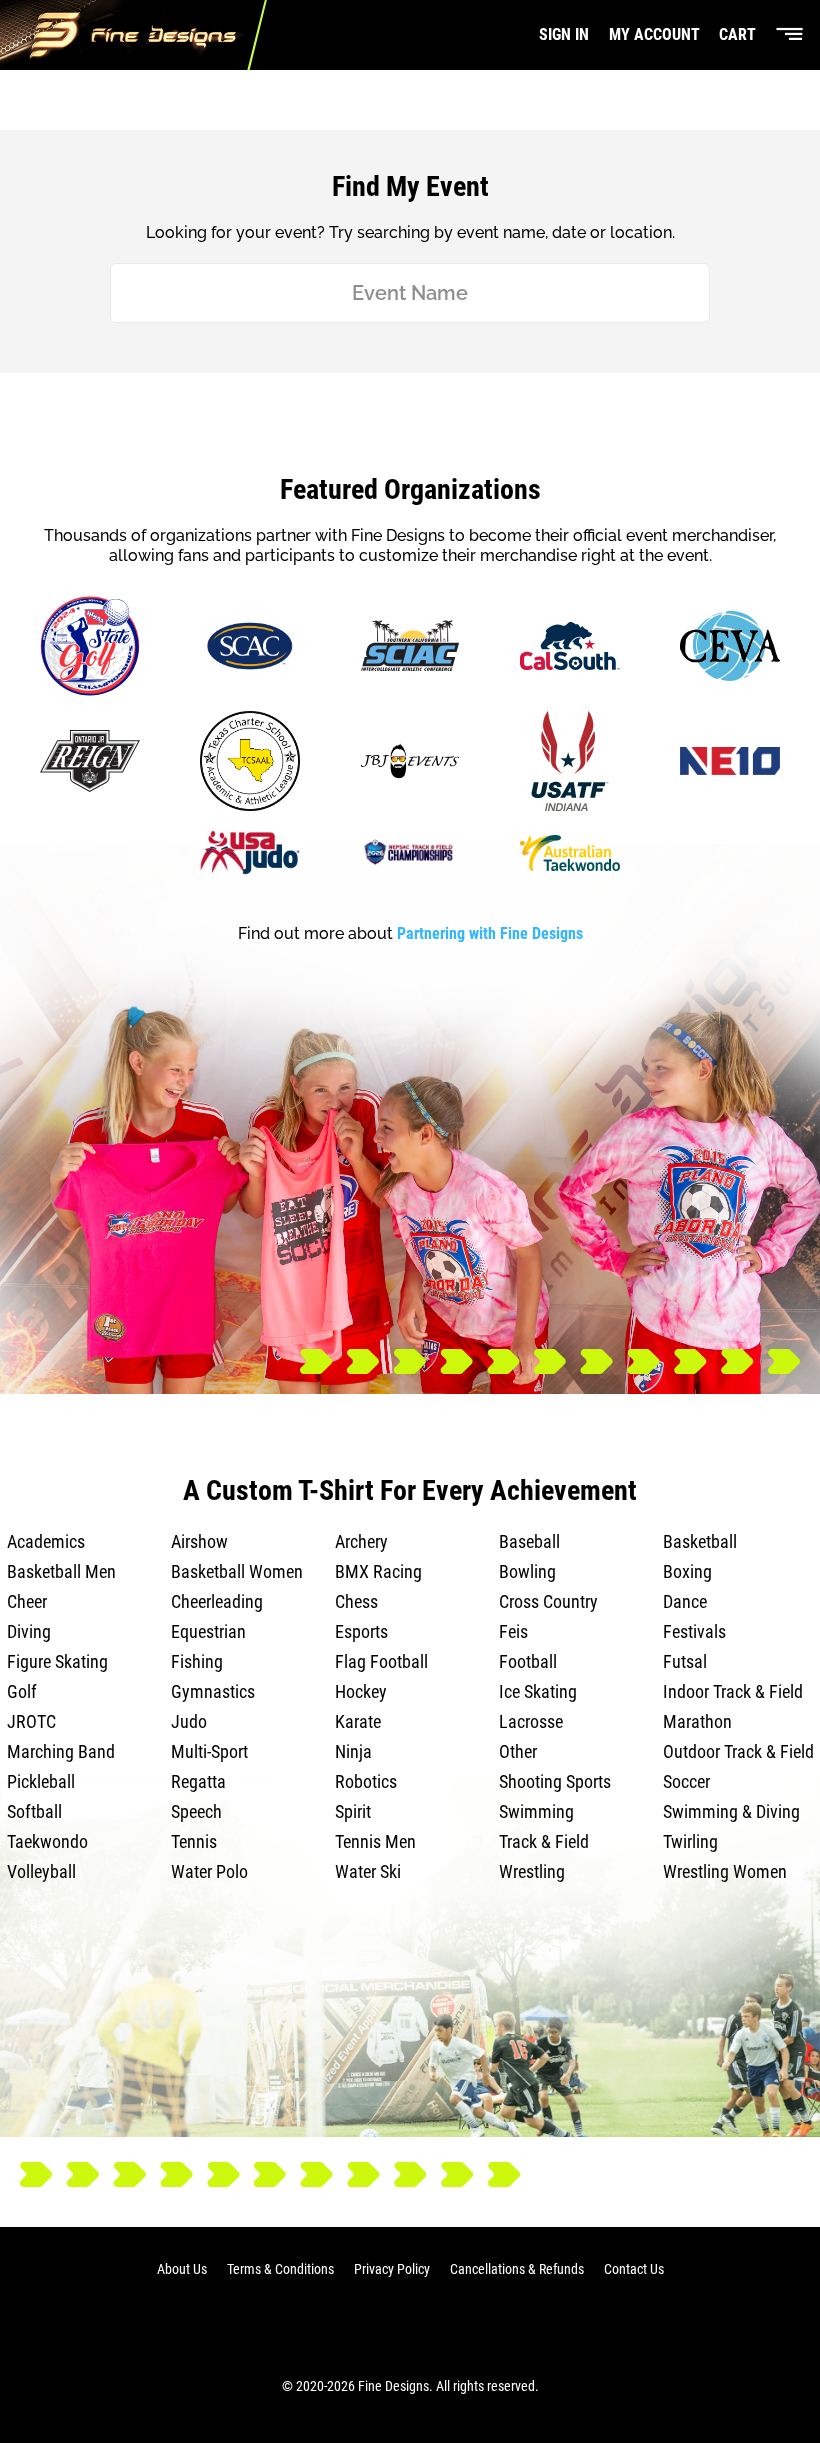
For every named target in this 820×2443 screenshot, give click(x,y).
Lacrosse (531, 1721)
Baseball (529, 1541)
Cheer (27, 1601)
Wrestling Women (725, 1871)
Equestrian (208, 1631)
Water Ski (368, 1871)
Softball (34, 1811)
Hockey (361, 1691)
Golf (22, 1691)
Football (528, 1661)
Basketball (700, 1541)
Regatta (198, 1781)
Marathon (697, 1721)
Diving (29, 1631)
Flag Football (381, 1661)
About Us (182, 2269)
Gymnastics (213, 1691)
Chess (356, 1601)
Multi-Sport (209, 1751)
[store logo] (133, 35)
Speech (196, 1811)
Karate (358, 1721)
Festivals (694, 1631)
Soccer (686, 1781)
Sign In (564, 34)
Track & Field (544, 1841)
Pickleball (41, 1781)
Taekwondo (47, 1841)
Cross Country (548, 1601)
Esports (361, 1631)
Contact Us (634, 2269)
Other (518, 1751)
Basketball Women (237, 1571)
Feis (513, 1631)
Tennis (194, 1841)
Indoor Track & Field (733, 1691)
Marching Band (61, 1751)
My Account (654, 34)
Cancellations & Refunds (517, 2269)
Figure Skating (57, 1661)
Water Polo (209, 1871)
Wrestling (532, 1871)
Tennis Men (375, 1841)
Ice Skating (538, 1691)
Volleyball (41, 1871)
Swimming (536, 1811)
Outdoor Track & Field (738, 1751)
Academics (46, 1541)
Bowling (527, 1571)
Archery (361, 1541)
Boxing (687, 1571)
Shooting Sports (555, 1781)
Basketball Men (61, 1571)
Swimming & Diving (731, 1811)
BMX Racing (378, 1571)
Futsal (685, 1661)
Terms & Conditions (280, 2269)
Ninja (353, 1751)
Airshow (199, 1541)
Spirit (353, 1811)
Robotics (366, 1781)
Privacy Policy (392, 2269)
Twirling (690, 1841)
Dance (685, 1601)
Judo (189, 1721)
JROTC (31, 1721)
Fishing (197, 1661)
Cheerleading (217, 1601)
